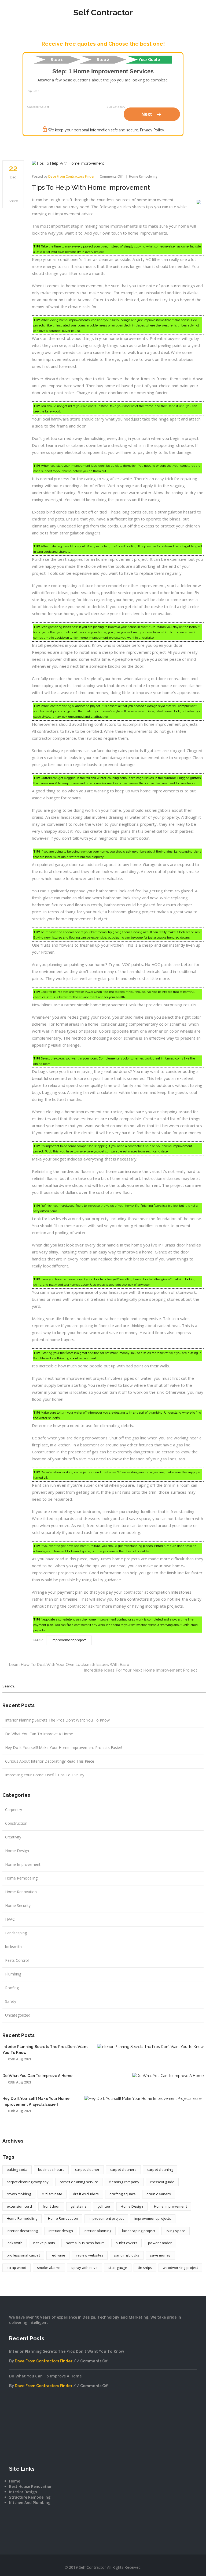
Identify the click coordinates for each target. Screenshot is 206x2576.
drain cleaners (159, 2194)
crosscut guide (162, 2182)
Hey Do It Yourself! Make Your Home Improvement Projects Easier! (64, 1747)
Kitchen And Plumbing (30, 2503)
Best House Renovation (31, 2486)
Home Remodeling (143, 176)
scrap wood (16, 2268)
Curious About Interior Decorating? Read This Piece (50, 1761)
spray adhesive (84, 2268)
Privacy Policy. (152, 130)
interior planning (98, 2231)
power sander (160, 2243)
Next (152, 114)
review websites (90, 2255)
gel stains (79, 2206)
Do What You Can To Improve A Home (39, 1734)
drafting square (123, 2194)
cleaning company (124, 2182)
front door (51, 2206)
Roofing (12, 1988)
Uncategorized (18, 2015)
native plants (44, 2243)
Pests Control (17, 1960)
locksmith (13, 1947)
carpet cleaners (123, 2169)
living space (176, 2231)
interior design (61, 2231)
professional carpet (23, 2255)
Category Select (38, 107)
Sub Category (116, 107)
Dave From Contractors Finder (71, 176)
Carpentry (14, 1810)
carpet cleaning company (28, 2182)
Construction (16, 1823)
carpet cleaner (87, 2169)
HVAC (10, 1919)
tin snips (145, 2268)
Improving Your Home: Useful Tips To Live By (45, 1775)
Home (15, 2481)
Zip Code (34, 91)
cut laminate (52, 2194)
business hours (51, 2169)
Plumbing (13, 1974)
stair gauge (118, 2268)
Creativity (13, 1837)
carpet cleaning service (79, 2182)
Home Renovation (21, 1892)
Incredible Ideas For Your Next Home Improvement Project (141, 1670)
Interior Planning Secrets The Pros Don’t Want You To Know (57, 1720)
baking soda (17, 2169)
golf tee (104, 2206)
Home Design (17, 1851)
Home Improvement (23, 1864)
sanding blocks (127, 2255)
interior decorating (22, 2231)
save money (160, 2255)
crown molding (19, 2194)
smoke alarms (49, 2268)
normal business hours (85, 2243)
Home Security (18, 1905)
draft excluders (86, 2194)
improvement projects (153, 2218)
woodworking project (180, 2268)
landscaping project (139, 2231)
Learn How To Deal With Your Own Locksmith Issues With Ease (69, 1665)
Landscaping (16, 1933)
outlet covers (127, 2243)
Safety (11, 2001)
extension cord (19, 2206)
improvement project (69, 1640)
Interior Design (23, 2492)
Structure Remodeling (30, 2497)
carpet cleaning (160, 2169)
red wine (58, 2255)
